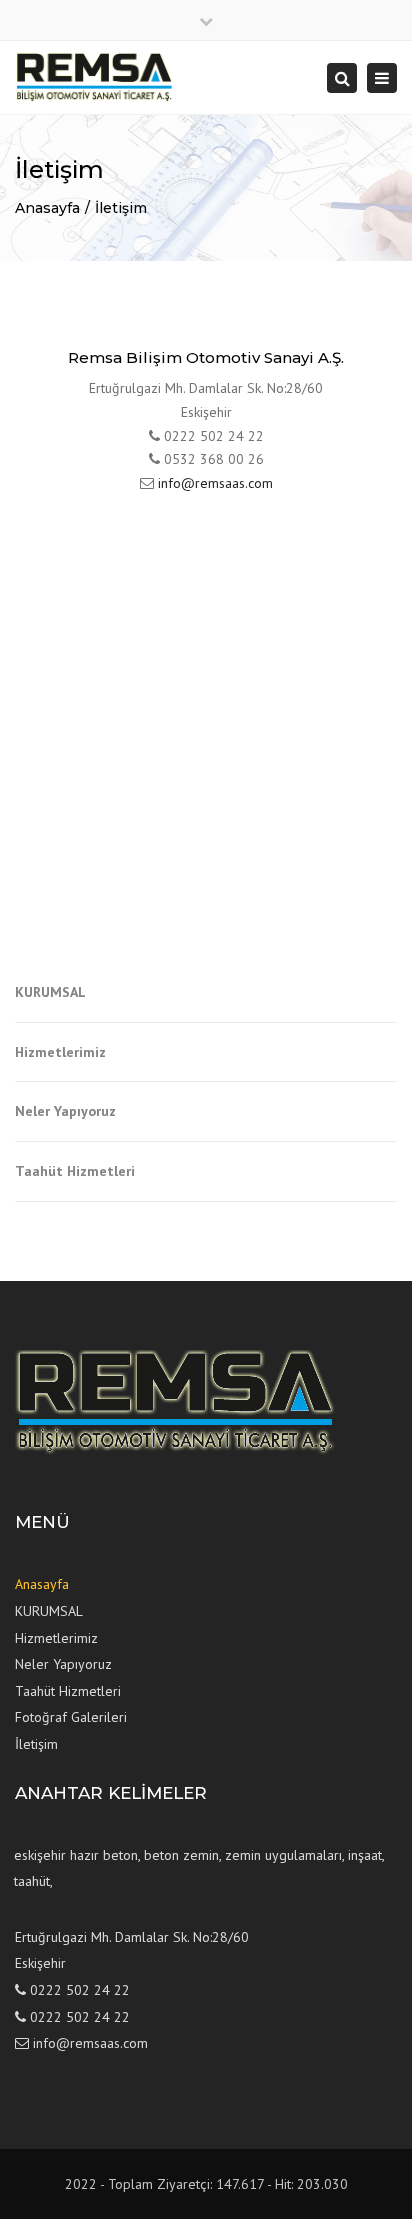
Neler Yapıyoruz (65, 1111)
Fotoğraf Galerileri (71, 1717)
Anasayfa (47, 208)
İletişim (121, 208)
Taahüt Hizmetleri (75, 1171)
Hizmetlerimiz (60, 1052)
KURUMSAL (50, 992)
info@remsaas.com (215, 483)
